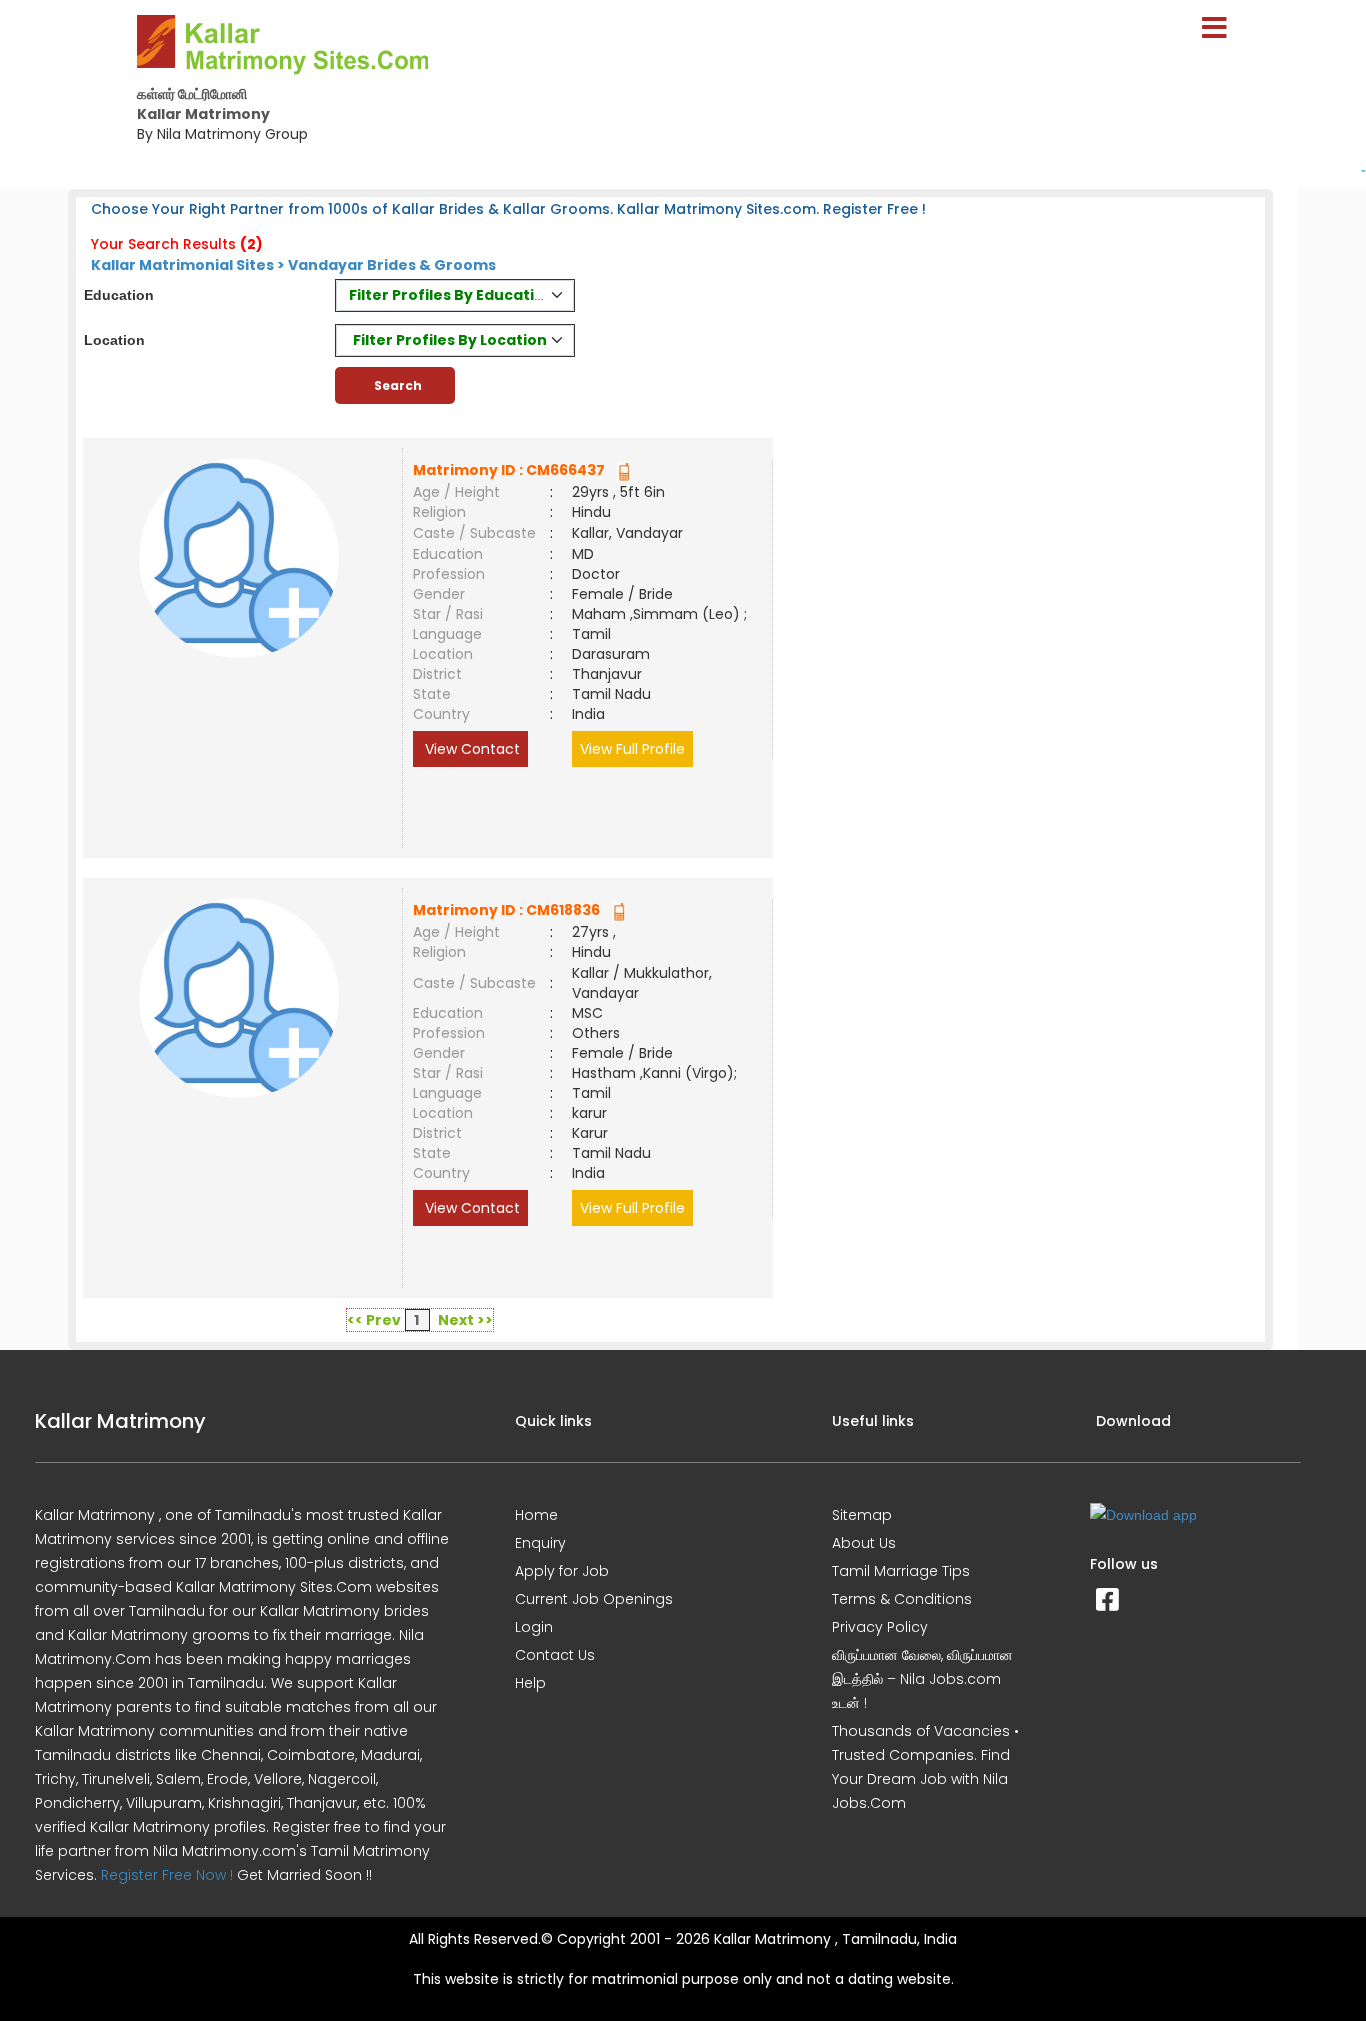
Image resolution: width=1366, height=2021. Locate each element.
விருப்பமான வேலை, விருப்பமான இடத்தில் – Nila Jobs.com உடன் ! (922, 1679)
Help (530, 1683)
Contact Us (555, 1655)
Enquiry (540, 1543)
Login (534, 1627)
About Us (864, 1543)
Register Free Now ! (167, 1875)
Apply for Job (562, 1571)
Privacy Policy (880, 1627)
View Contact (470, 749)
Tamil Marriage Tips (901, 1571)
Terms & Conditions (902, 1599)
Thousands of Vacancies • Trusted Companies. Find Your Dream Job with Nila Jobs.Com (925, 1767)
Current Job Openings (594, 1599)
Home (536, 1515)
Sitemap (862, 1515)
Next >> (465, 1320)
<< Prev (374, 1320)
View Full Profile (632, 749)
